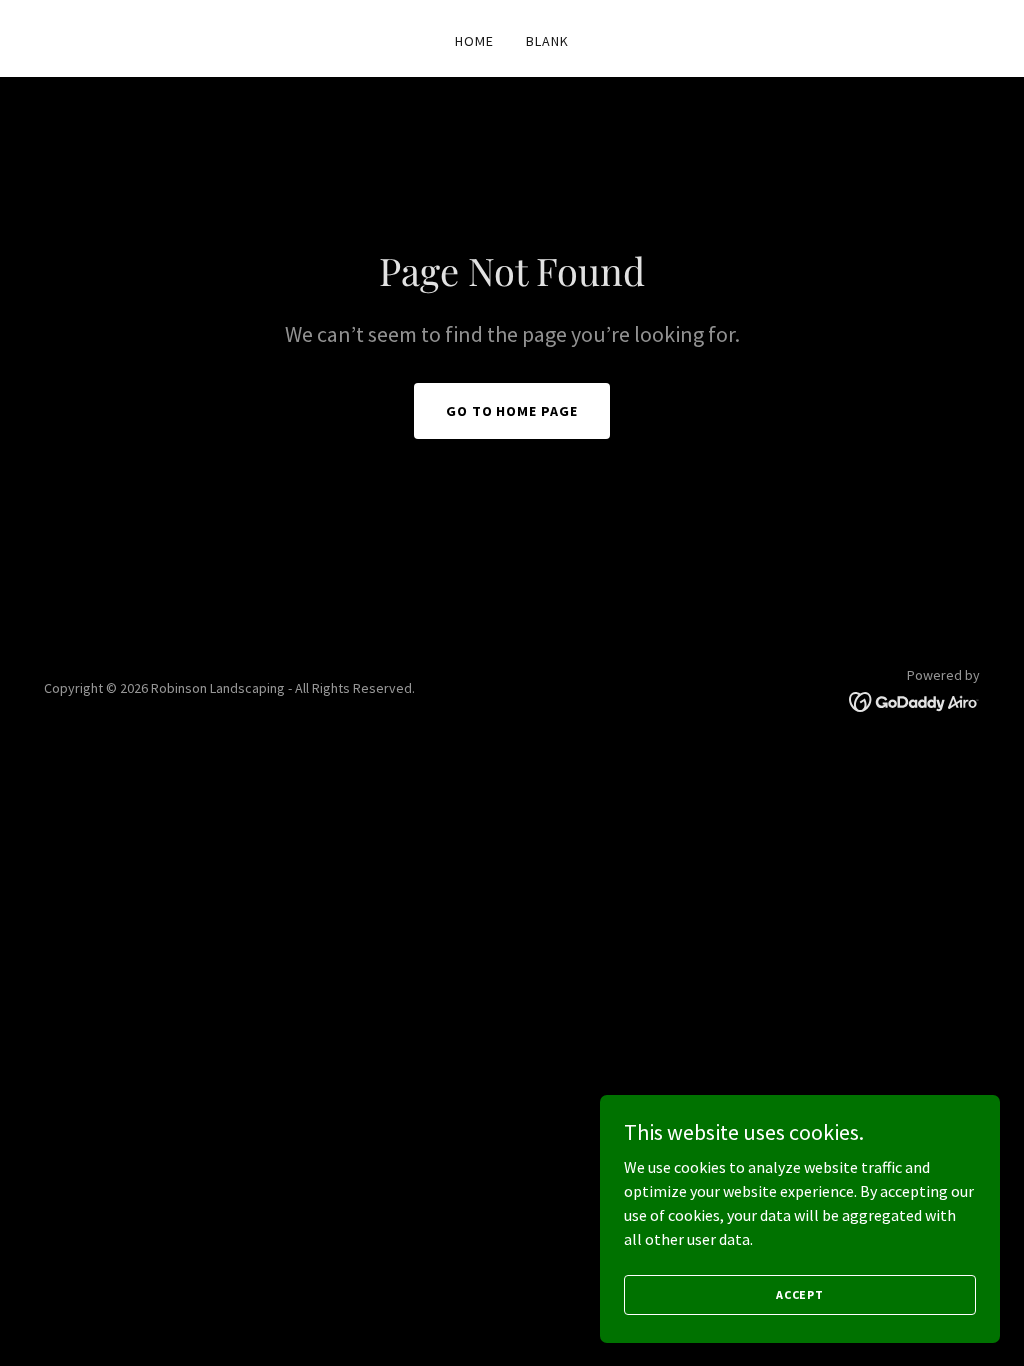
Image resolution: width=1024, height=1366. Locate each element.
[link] (914, 700)
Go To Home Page (512, 411)
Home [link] (474, 41)
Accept (800, 1294)
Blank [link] (547, 41)
